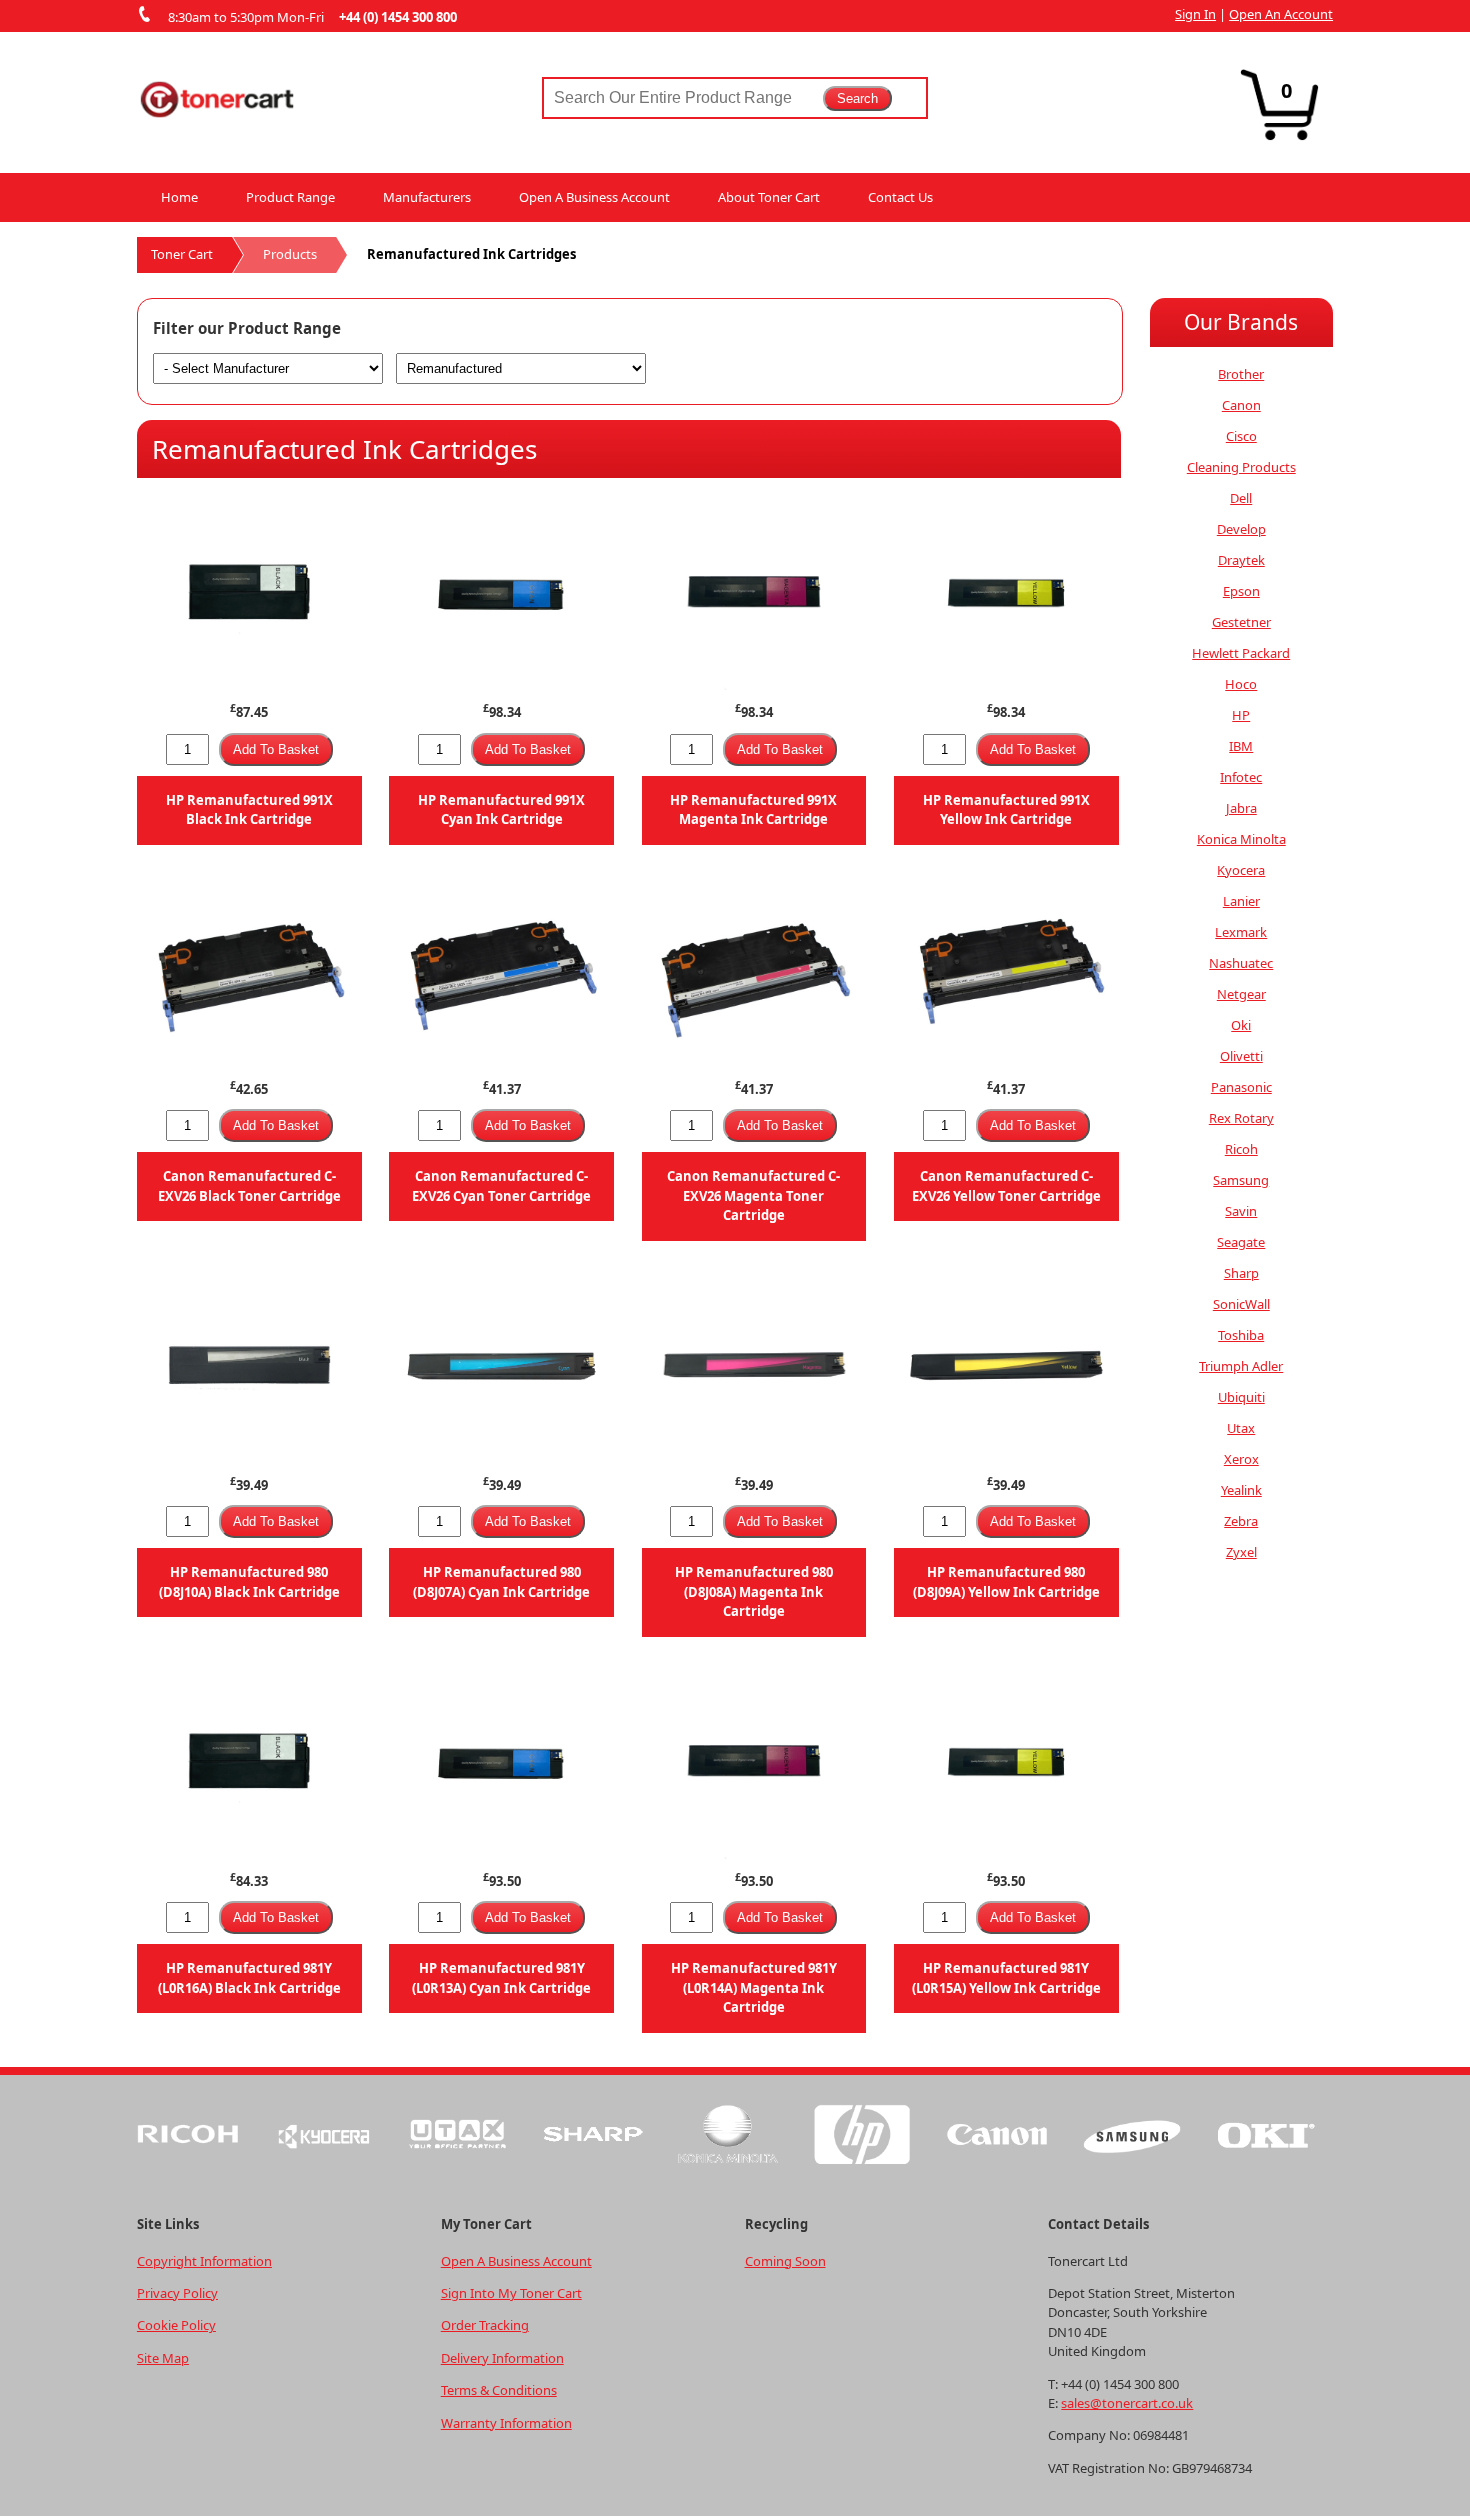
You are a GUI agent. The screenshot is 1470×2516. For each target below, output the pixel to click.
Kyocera (1241, 870)
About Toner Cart (769, 197)
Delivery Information (502, 2358)
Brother (1241, 374)
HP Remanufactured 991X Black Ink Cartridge (249, 809)
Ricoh (1241, 1149)
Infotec (1241, 777)
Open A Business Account (594, 197)
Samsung (1241, 1180)
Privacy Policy (177, 2293)
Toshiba (1241, 1335)
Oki (1241, 1025)
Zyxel (1241, 1552)
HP (1241, 715)
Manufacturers (427, 197)
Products (290, 254)
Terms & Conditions (499, 2390)
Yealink (1241, 1490)
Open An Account (1281, 14)
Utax (1241, 1428)
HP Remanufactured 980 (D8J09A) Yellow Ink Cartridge (1006, 1581)
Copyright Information (204, 2261)
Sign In (1195, 14)
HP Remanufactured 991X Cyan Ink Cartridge (501, 809)
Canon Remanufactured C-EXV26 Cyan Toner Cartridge (501, 1185)
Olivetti (1241, 1056)
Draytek (1241, 560)
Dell (1241, 498)
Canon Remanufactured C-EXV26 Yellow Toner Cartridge (1006, 1185)
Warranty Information (506, 2423)
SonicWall (1241, 1304)
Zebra (1241, 1521)
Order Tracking (485, 2325)
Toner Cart (182, 254)
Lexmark (1241, 932)
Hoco (1241, 684)
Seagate (1241, 1242)
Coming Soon (785, 2261)
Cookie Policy (176, 2325)
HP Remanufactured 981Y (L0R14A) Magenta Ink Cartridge (754, 1987)
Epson (1241, 591)
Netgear (1241, 994)
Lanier (1241, 901)
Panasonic (1241, 1087)
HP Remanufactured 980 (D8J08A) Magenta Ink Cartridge (754, 1591)
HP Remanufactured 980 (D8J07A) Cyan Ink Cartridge (501, 1581)
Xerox (1241, 1459)
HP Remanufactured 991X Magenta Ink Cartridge (753, 809)
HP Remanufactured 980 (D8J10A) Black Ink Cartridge (249, 1581)
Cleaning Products (1241, 467)
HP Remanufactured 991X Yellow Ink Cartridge (1006, 809)
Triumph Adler (1241, 1366)
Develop (1241, 529)
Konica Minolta (1241, 839)
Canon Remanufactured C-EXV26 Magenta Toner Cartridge (753, 1195)
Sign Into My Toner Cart (511, 2293)
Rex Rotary (1241, 1118)
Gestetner (1241, 622)
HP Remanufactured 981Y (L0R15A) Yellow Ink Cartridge (1006, 1977)
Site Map (163, 2358)
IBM (1241, 746)
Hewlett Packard (1241, 653)
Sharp (1241, 1273)
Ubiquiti (1241, 1397)
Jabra (1241, 808)
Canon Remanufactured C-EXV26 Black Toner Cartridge (249, 1185)
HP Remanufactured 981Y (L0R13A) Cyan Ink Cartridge (501, 1977)
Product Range (290, 197)
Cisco (1241, 436)
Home (179, 197)
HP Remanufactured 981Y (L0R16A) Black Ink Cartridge (249, 1977)
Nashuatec (1241, 963)
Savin (1241, 1211)
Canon (1241, 405)
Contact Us (900, 197)
